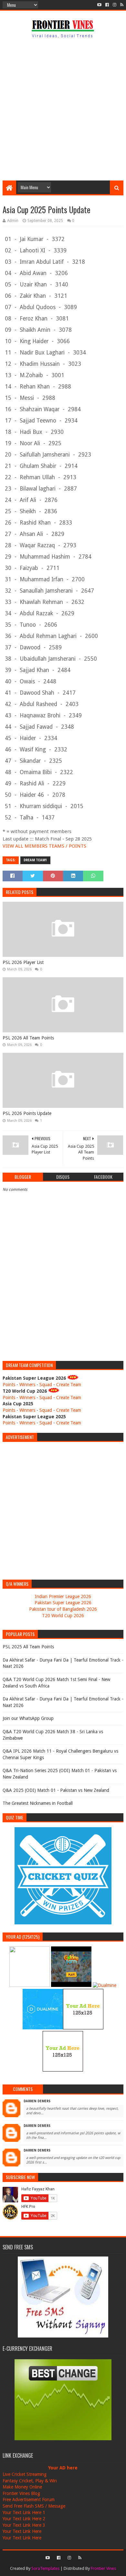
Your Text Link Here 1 (24, 2512)
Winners (27, 1385)
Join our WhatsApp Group (28, 1718)
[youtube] (99, 5)
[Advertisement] (63, 111)
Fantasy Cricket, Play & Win (30, 2481)
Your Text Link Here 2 (24, 2519)
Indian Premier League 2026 (63, 1596)
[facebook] (107, 5)
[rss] (121, 5)
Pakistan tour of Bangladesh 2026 (63, 1609)
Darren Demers (37, 2101)
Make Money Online (22, 2487)
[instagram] (115, 5)
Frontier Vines (103, 2568)
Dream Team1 (35, 860)
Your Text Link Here (22, 2531)
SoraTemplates (45, 2568)
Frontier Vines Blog (21, 2493)
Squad (46, 1385)
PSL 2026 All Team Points (28, 1038)
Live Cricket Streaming (25, 2474)
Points (9, 1385)
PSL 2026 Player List (23, 962)
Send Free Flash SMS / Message (34, 2506)
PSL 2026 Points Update (27, 1113)
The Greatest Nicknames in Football (38, 1803)
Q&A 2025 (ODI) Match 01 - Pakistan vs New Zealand (56, 1790)
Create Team (69, 1385)
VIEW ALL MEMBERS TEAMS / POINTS (44, 846)
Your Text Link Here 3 (24, 2525)
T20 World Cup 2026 (63, 1616)
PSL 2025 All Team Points (28, 1647)
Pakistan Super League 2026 (63, 1603)
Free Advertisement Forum (29, 2500)
